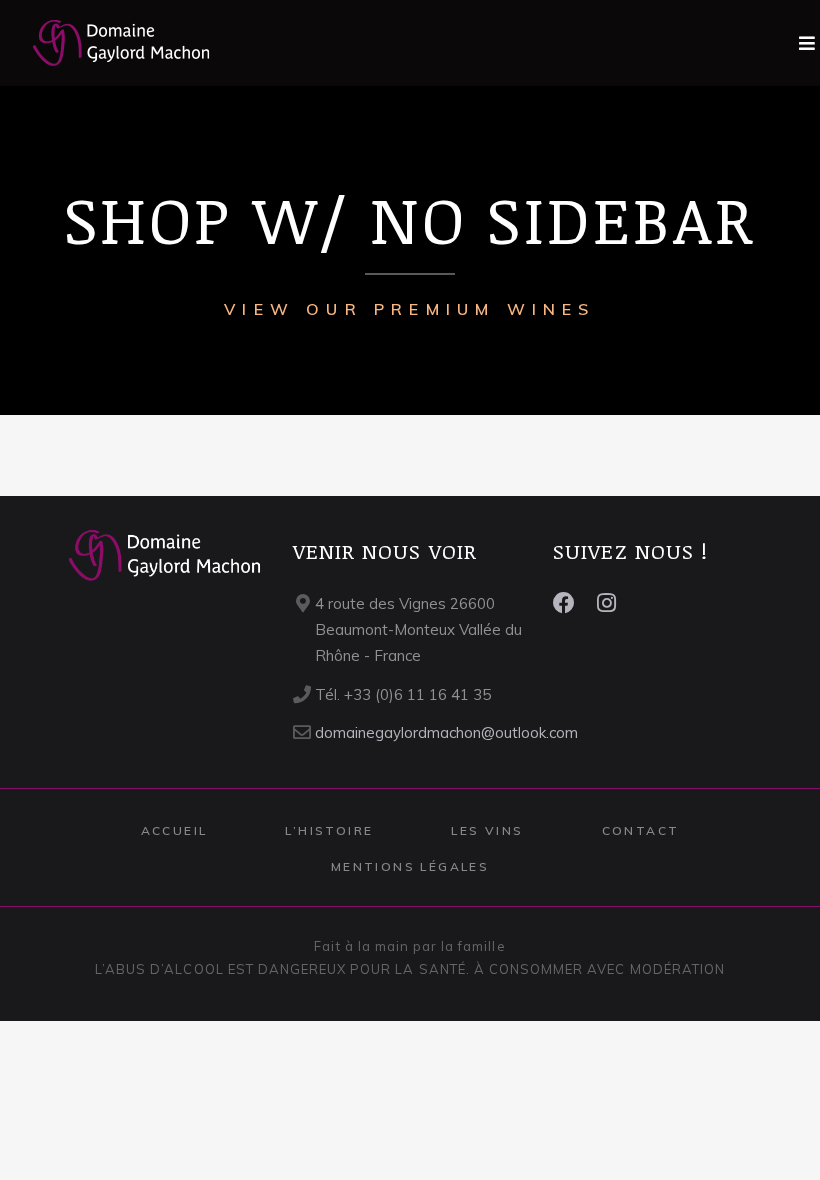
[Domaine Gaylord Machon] (106, 43)
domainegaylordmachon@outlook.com (446, 732)
